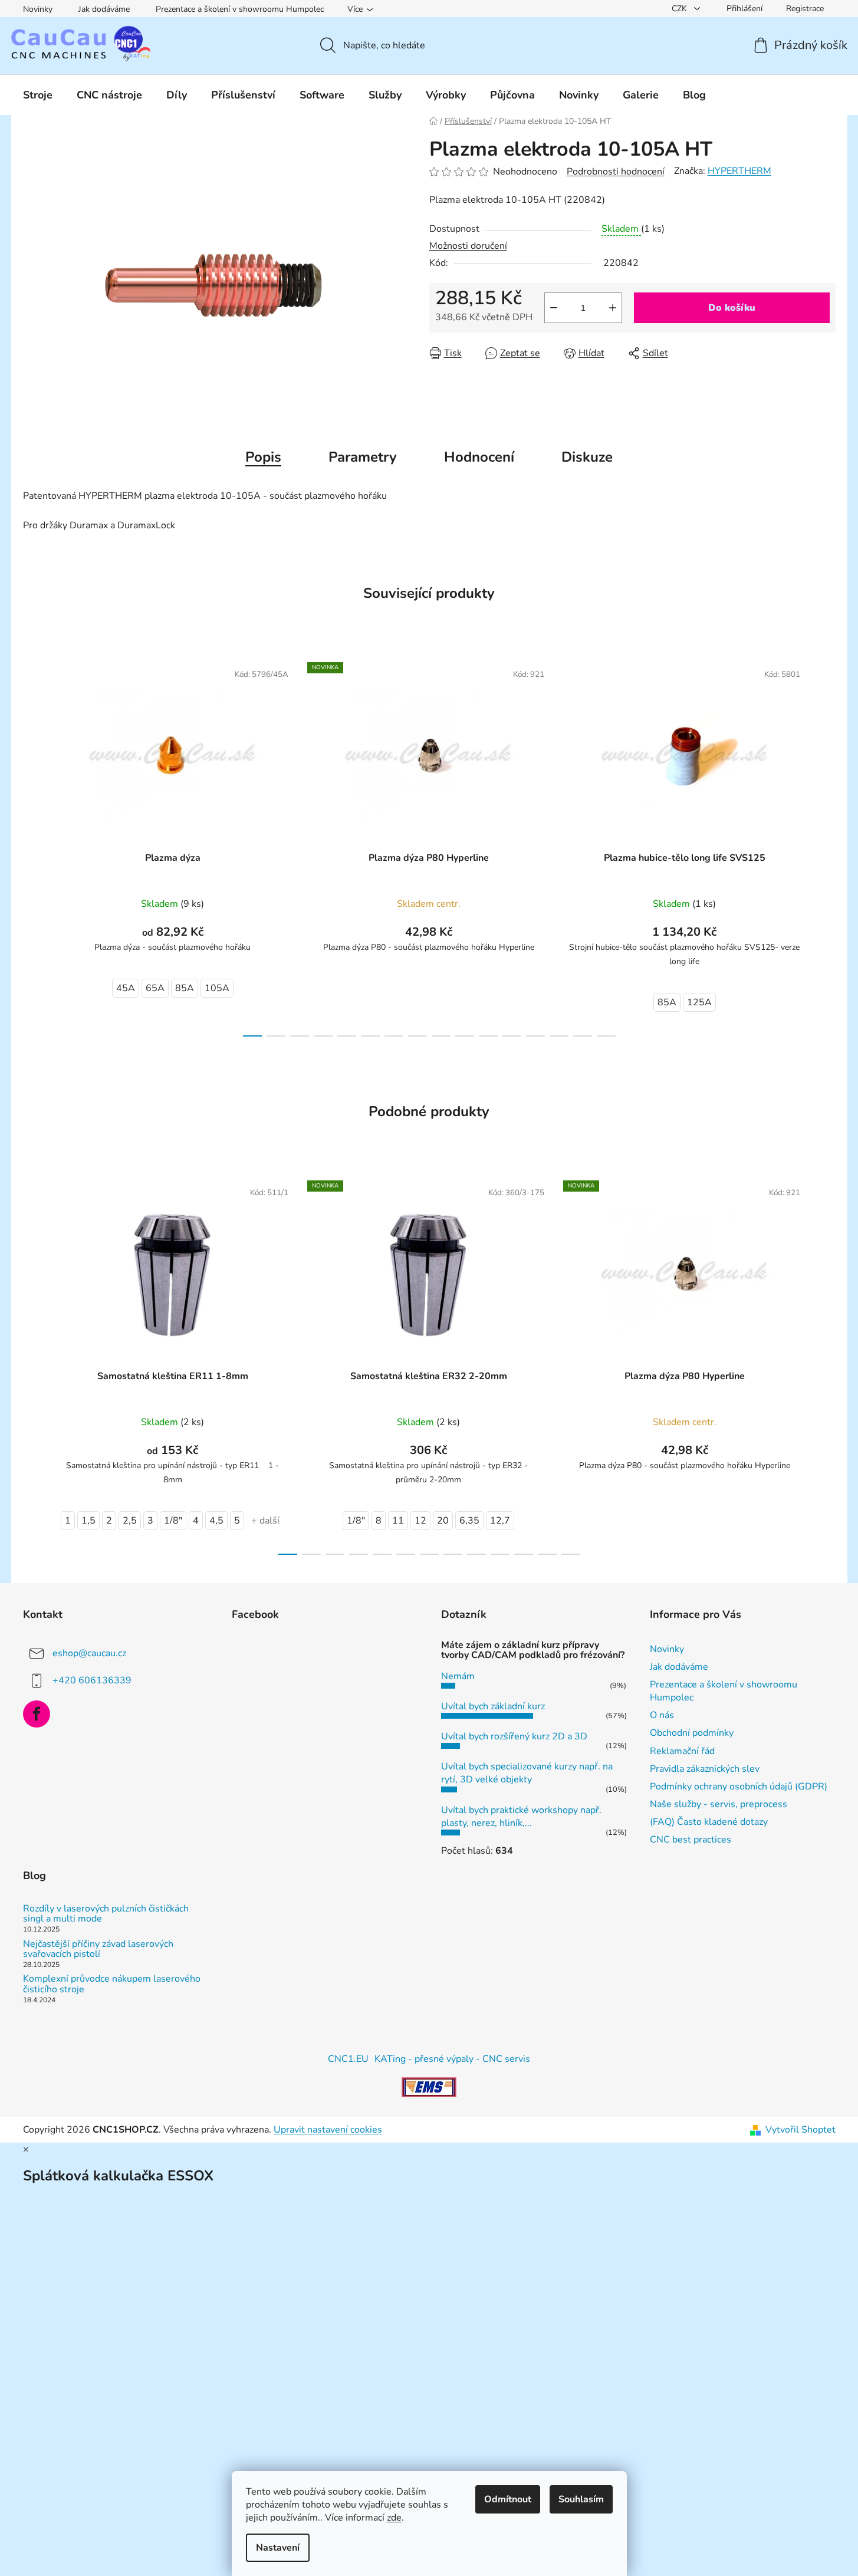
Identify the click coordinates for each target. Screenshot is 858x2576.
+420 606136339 (92, 1680)
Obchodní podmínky (692, 1733)
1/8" (173, 1521)
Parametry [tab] (363, 457)
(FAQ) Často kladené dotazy (709, 1822)
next (826, 845)
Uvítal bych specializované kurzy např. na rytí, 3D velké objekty (527, 1773)
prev (32, 845)
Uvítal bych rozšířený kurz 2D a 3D (514, 1736)
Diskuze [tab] (587, 457)
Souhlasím (581, 2499)
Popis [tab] (263, 457)
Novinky (38, 9)
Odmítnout (508, 2499)
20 (443, 1521)
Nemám (458, 1676)
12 (535, 1036)
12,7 (500, 1521)
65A (155, 988)
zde (394, 2518)
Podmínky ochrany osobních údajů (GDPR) (739, 1787)
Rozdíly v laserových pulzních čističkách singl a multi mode (106, 1914)
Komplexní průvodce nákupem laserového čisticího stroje (112, 1984)
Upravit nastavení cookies (328, 2130)
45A (126, 988)
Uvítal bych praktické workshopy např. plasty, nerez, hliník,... (521, 1817)
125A (699, 1002)
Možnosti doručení (468, 246)
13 (559, 1036)
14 (583, 1036)
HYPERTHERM (739, 171)
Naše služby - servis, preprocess (719, 1804)
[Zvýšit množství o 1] (613, 308)
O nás (662, 1715)
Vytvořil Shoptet (801, 2130)
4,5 (216, 1521)
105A (217, 988)
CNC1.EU (348, 2059)
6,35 (469, 1521)
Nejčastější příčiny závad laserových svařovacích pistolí (98, 1950)
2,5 (130, 1521)
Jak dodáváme (104, 9)
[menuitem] (38, 95)
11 (512, 1036)
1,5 (88, 1521)
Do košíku (732, 308)
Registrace (805, 9)
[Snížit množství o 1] (554, 308)
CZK (681, 9)
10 (488, 1036)
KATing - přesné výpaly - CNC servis (452, 2059)
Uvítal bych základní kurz (493, 1706)
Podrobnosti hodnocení (616, 172)
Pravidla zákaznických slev (705, 1769)
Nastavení (278, 2548)
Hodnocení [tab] (479, 457)
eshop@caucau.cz (89, 1653)
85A (185, 988)
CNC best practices (691, 1840)
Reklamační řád (682, 1751)
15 (606, 1036)
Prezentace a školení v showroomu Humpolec (240, 9)
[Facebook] (37, 1714)
